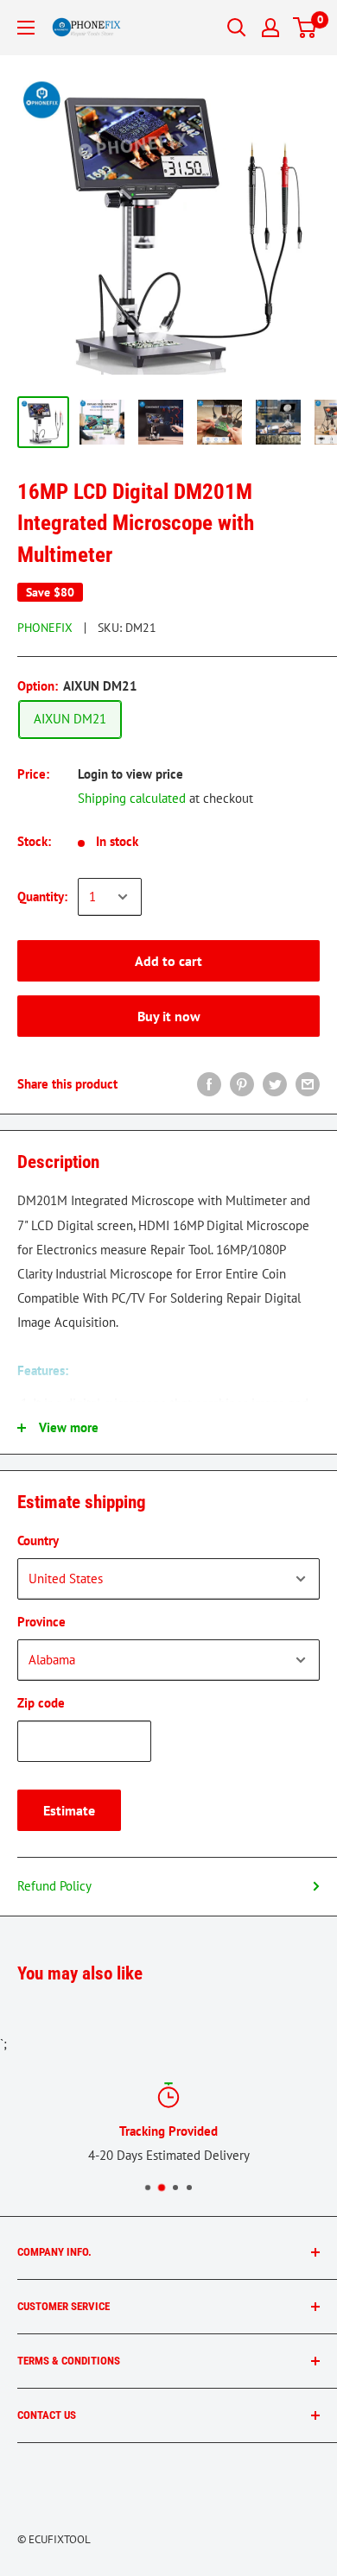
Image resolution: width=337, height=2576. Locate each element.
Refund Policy (54, 1886)
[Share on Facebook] (209, 1084)
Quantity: (42, 897)
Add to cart (168, 961)
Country (38, 1541)
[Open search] (237, 28)
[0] (305, 28)
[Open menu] (26, 28)
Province (41, 1622)
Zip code (41, 1703)
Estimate (69, 1810)
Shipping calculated (132, 798)
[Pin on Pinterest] (242, 1084)
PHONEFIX (45, 628)
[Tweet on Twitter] (275, 1084)
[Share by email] (308, 1084)
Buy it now (169, 1016)
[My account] (270, 28)
